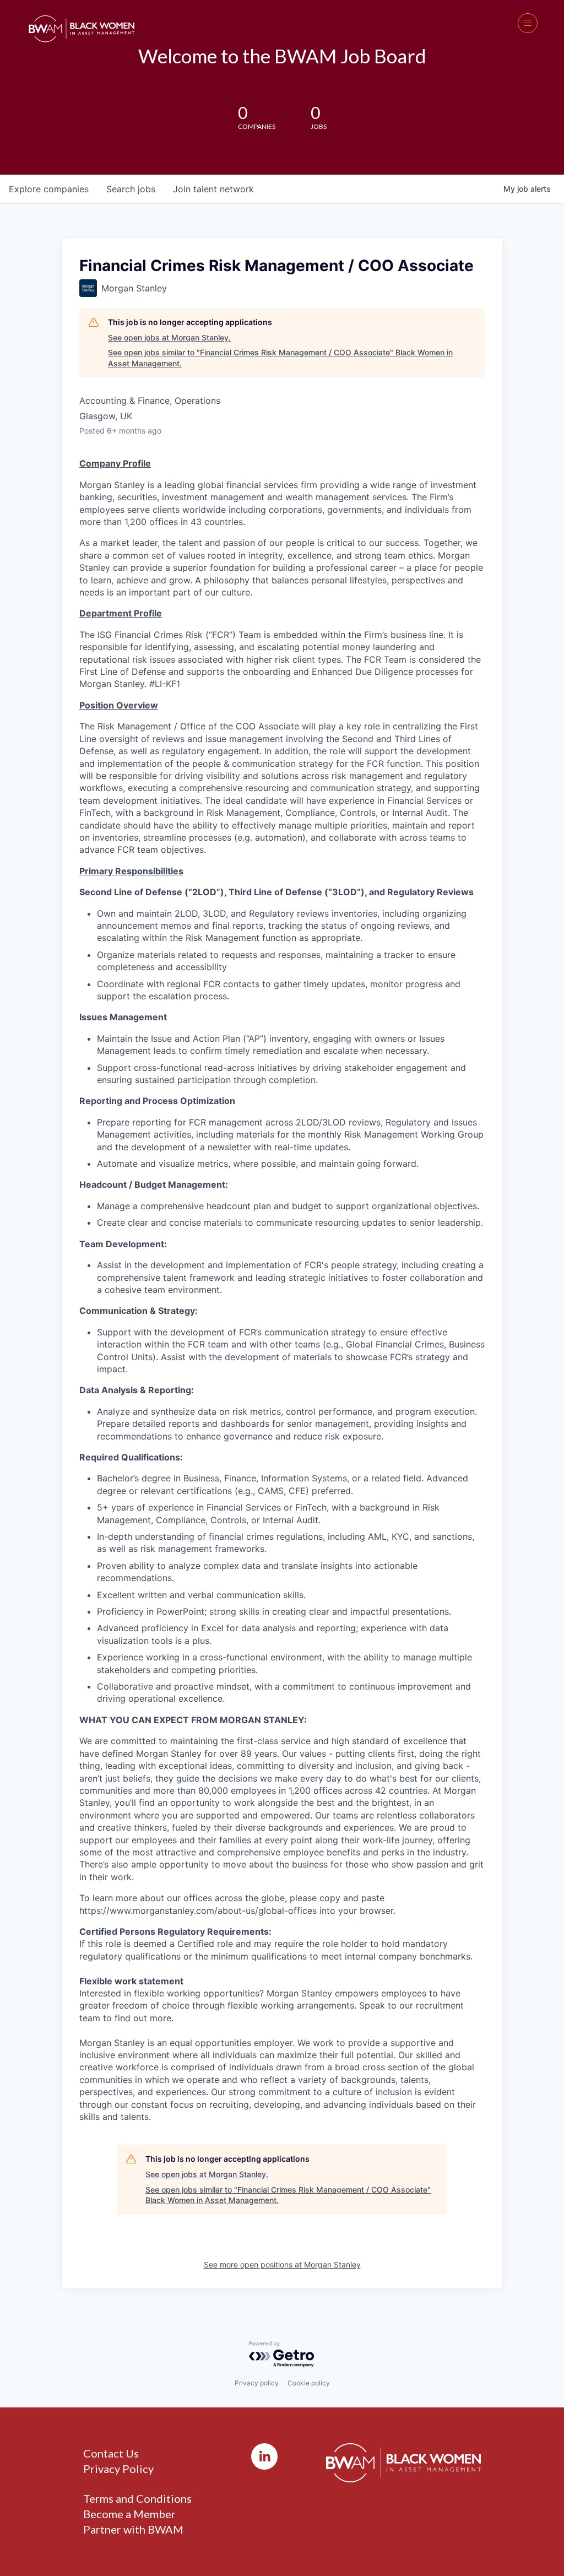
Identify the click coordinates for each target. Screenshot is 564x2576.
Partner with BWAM (133, 2529)
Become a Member (129, 2514)
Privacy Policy (118, 2469)
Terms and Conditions (137, 2498)
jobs (131, 189)
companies (49, 189)
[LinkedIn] (264, 2456)
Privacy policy (257, 2383)
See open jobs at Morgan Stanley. (169, 337)
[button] (528, 23)
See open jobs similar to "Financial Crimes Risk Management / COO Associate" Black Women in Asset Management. (280, 358)
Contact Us (111, 2453)
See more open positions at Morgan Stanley (282, 2264)
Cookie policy (309, 2383)
